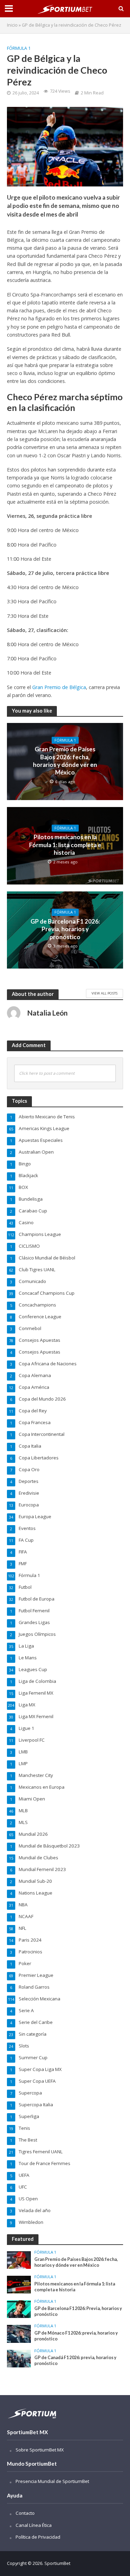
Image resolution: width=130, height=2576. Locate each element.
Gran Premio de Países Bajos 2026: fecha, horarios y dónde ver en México (65, 761)
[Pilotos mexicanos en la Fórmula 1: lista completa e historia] (19, 2284)
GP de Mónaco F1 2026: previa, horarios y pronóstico (76, 2336)
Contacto (25, 2513)
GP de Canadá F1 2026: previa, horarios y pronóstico (75, 2360)
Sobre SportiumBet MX (40, 2450)
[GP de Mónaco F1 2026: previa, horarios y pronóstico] (19, 2334)
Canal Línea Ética (34, 2525)
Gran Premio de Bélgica (59, 687)
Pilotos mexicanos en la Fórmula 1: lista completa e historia (65, 845)
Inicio (12, 25)
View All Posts (105, 993)
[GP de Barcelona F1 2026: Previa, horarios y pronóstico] (19, 2309)
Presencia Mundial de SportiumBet (52, 2481)
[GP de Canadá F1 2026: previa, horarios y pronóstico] (19, 2358)
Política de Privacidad (38, 2537)
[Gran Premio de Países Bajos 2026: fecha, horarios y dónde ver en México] (19, 2259)
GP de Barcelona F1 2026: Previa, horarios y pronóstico (65, 929)
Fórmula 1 (19, 48)
